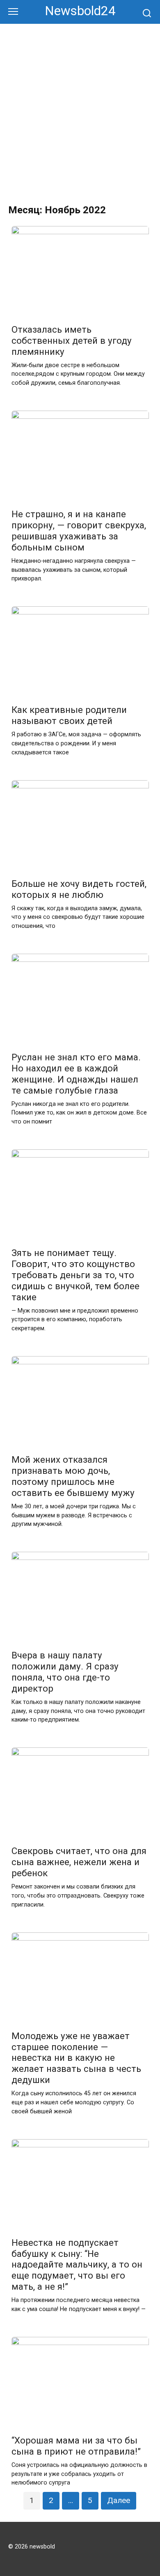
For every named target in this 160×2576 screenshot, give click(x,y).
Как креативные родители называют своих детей (69, 716)
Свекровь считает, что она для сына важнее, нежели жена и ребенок (79, 1862)
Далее (119, 2500)
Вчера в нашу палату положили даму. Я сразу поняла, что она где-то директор (65, 1672)
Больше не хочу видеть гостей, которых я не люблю (79, 889)
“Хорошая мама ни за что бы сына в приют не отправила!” (76, 2446)
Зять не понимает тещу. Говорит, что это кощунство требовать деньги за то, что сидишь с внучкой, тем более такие (75, 1275)
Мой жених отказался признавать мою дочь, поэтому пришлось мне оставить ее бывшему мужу (73, 1476)
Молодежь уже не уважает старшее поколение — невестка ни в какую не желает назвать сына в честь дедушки (76, 2058)
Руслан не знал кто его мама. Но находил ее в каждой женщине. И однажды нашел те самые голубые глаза (76, 1074)
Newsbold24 (80, 11)
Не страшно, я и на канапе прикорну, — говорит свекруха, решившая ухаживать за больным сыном (79, 531)
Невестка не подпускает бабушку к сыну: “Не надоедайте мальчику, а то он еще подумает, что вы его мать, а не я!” (77, 2265)
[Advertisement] (80, 108)
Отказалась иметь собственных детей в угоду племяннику (72, 340)
